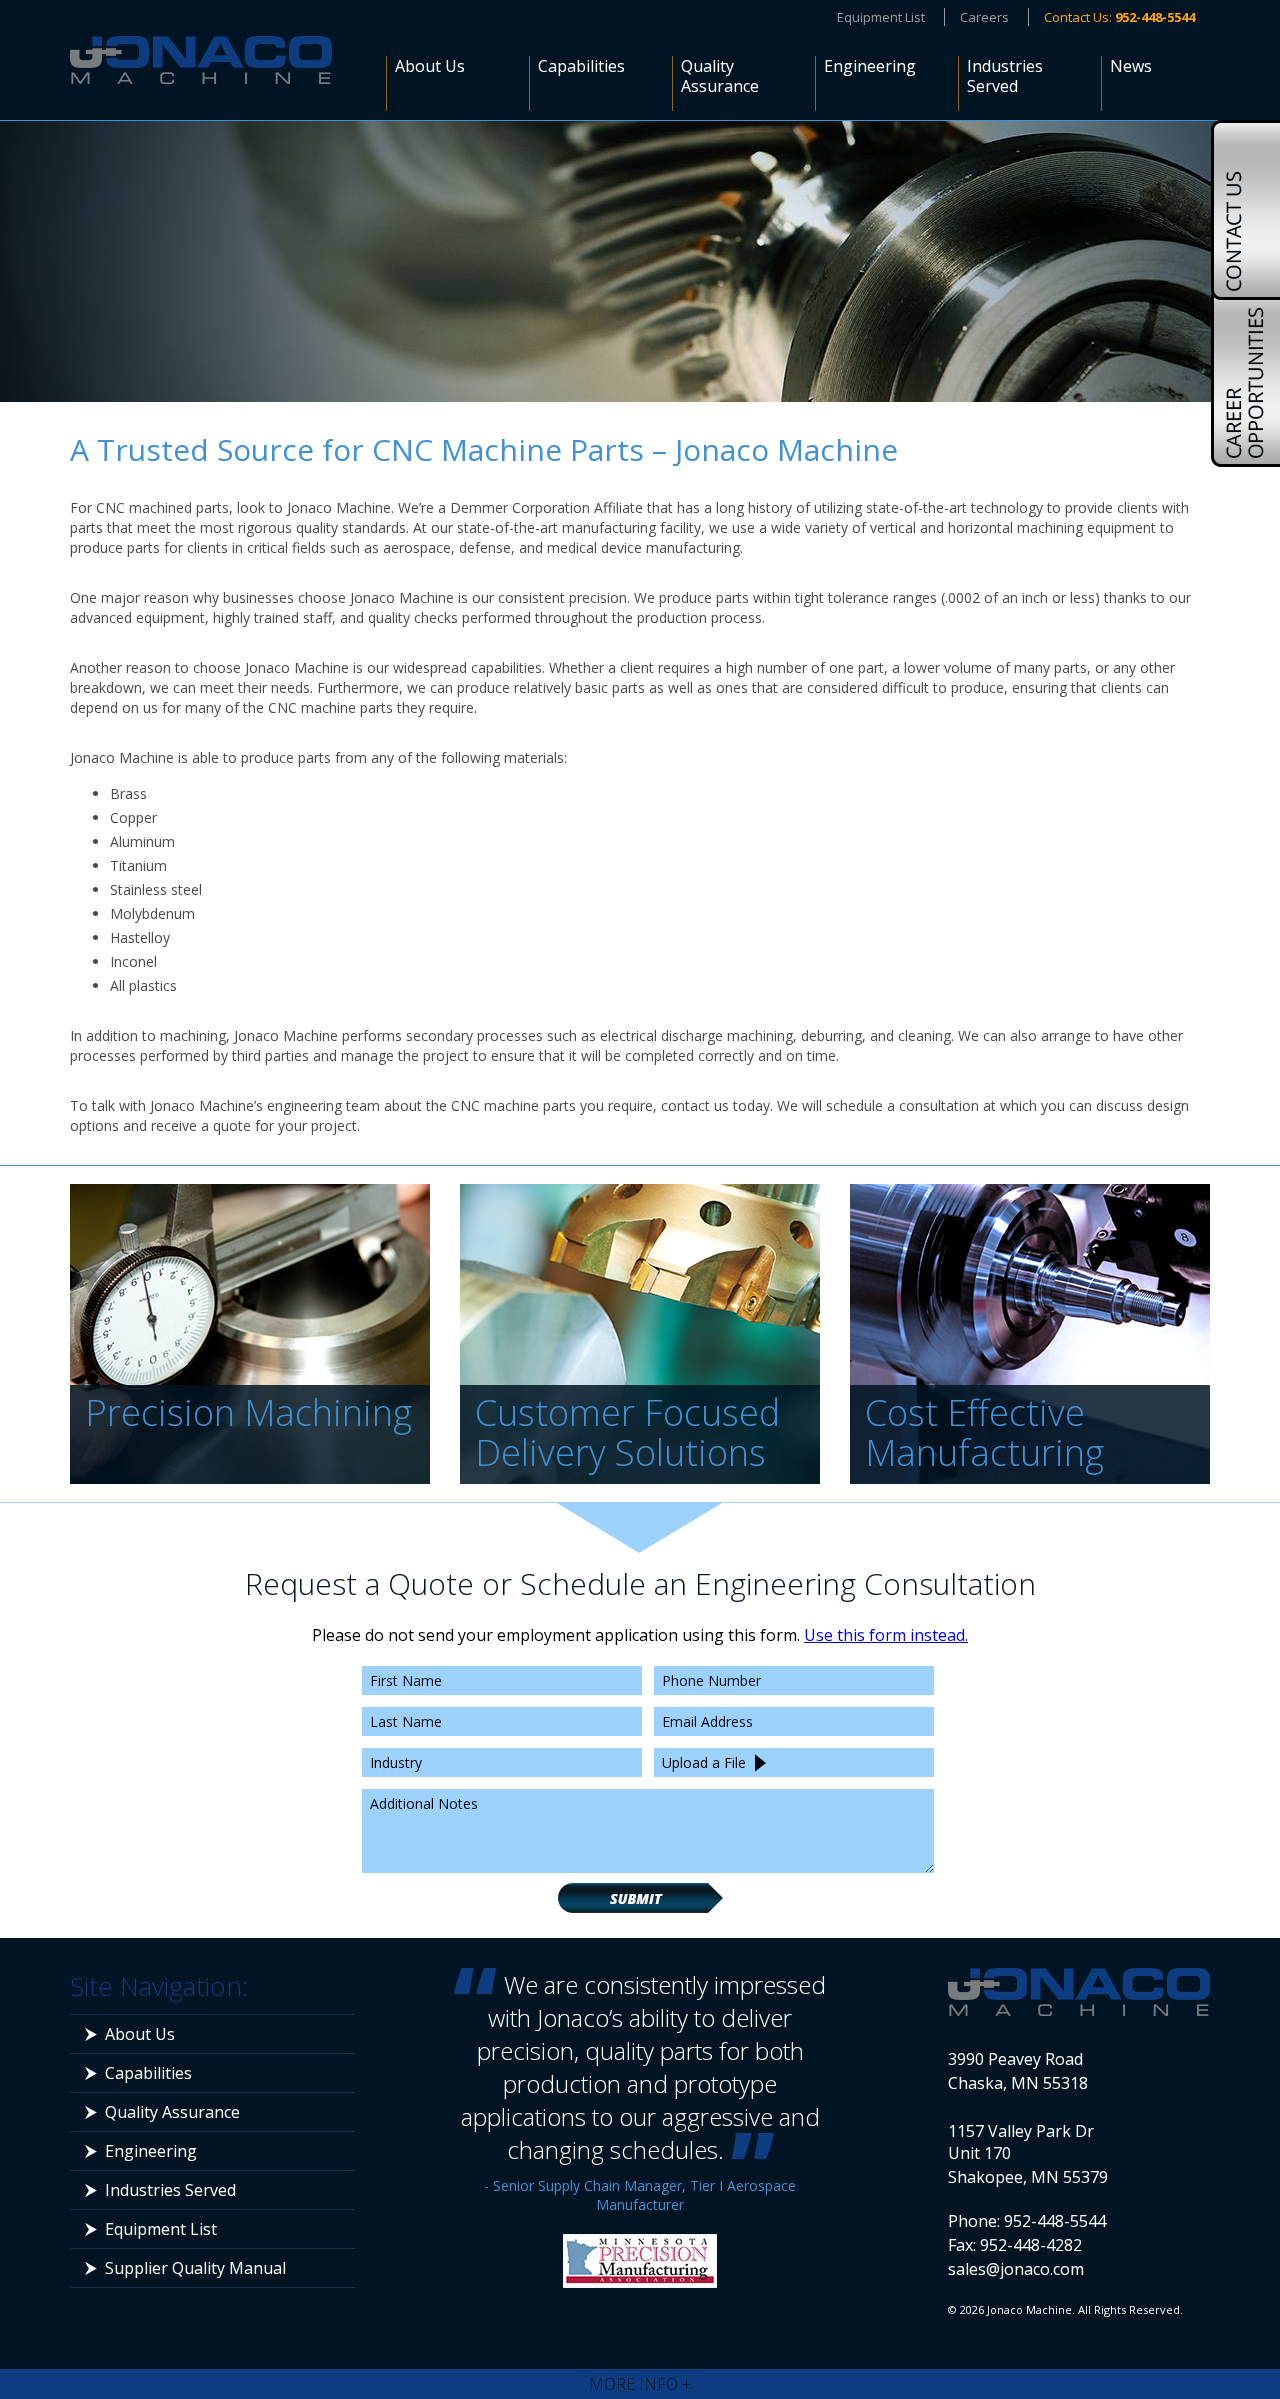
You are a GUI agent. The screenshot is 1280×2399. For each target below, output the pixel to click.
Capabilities (581, 66)
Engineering (870, 66)
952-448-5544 (1055, 2221)
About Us (430, 66)
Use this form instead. (886, 1635)
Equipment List (881, 17)
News (1131, 66)
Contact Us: (1119, 17)
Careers (984, 17)
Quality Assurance (720, 76)
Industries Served (1005, 76)
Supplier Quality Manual (195, 2268)
